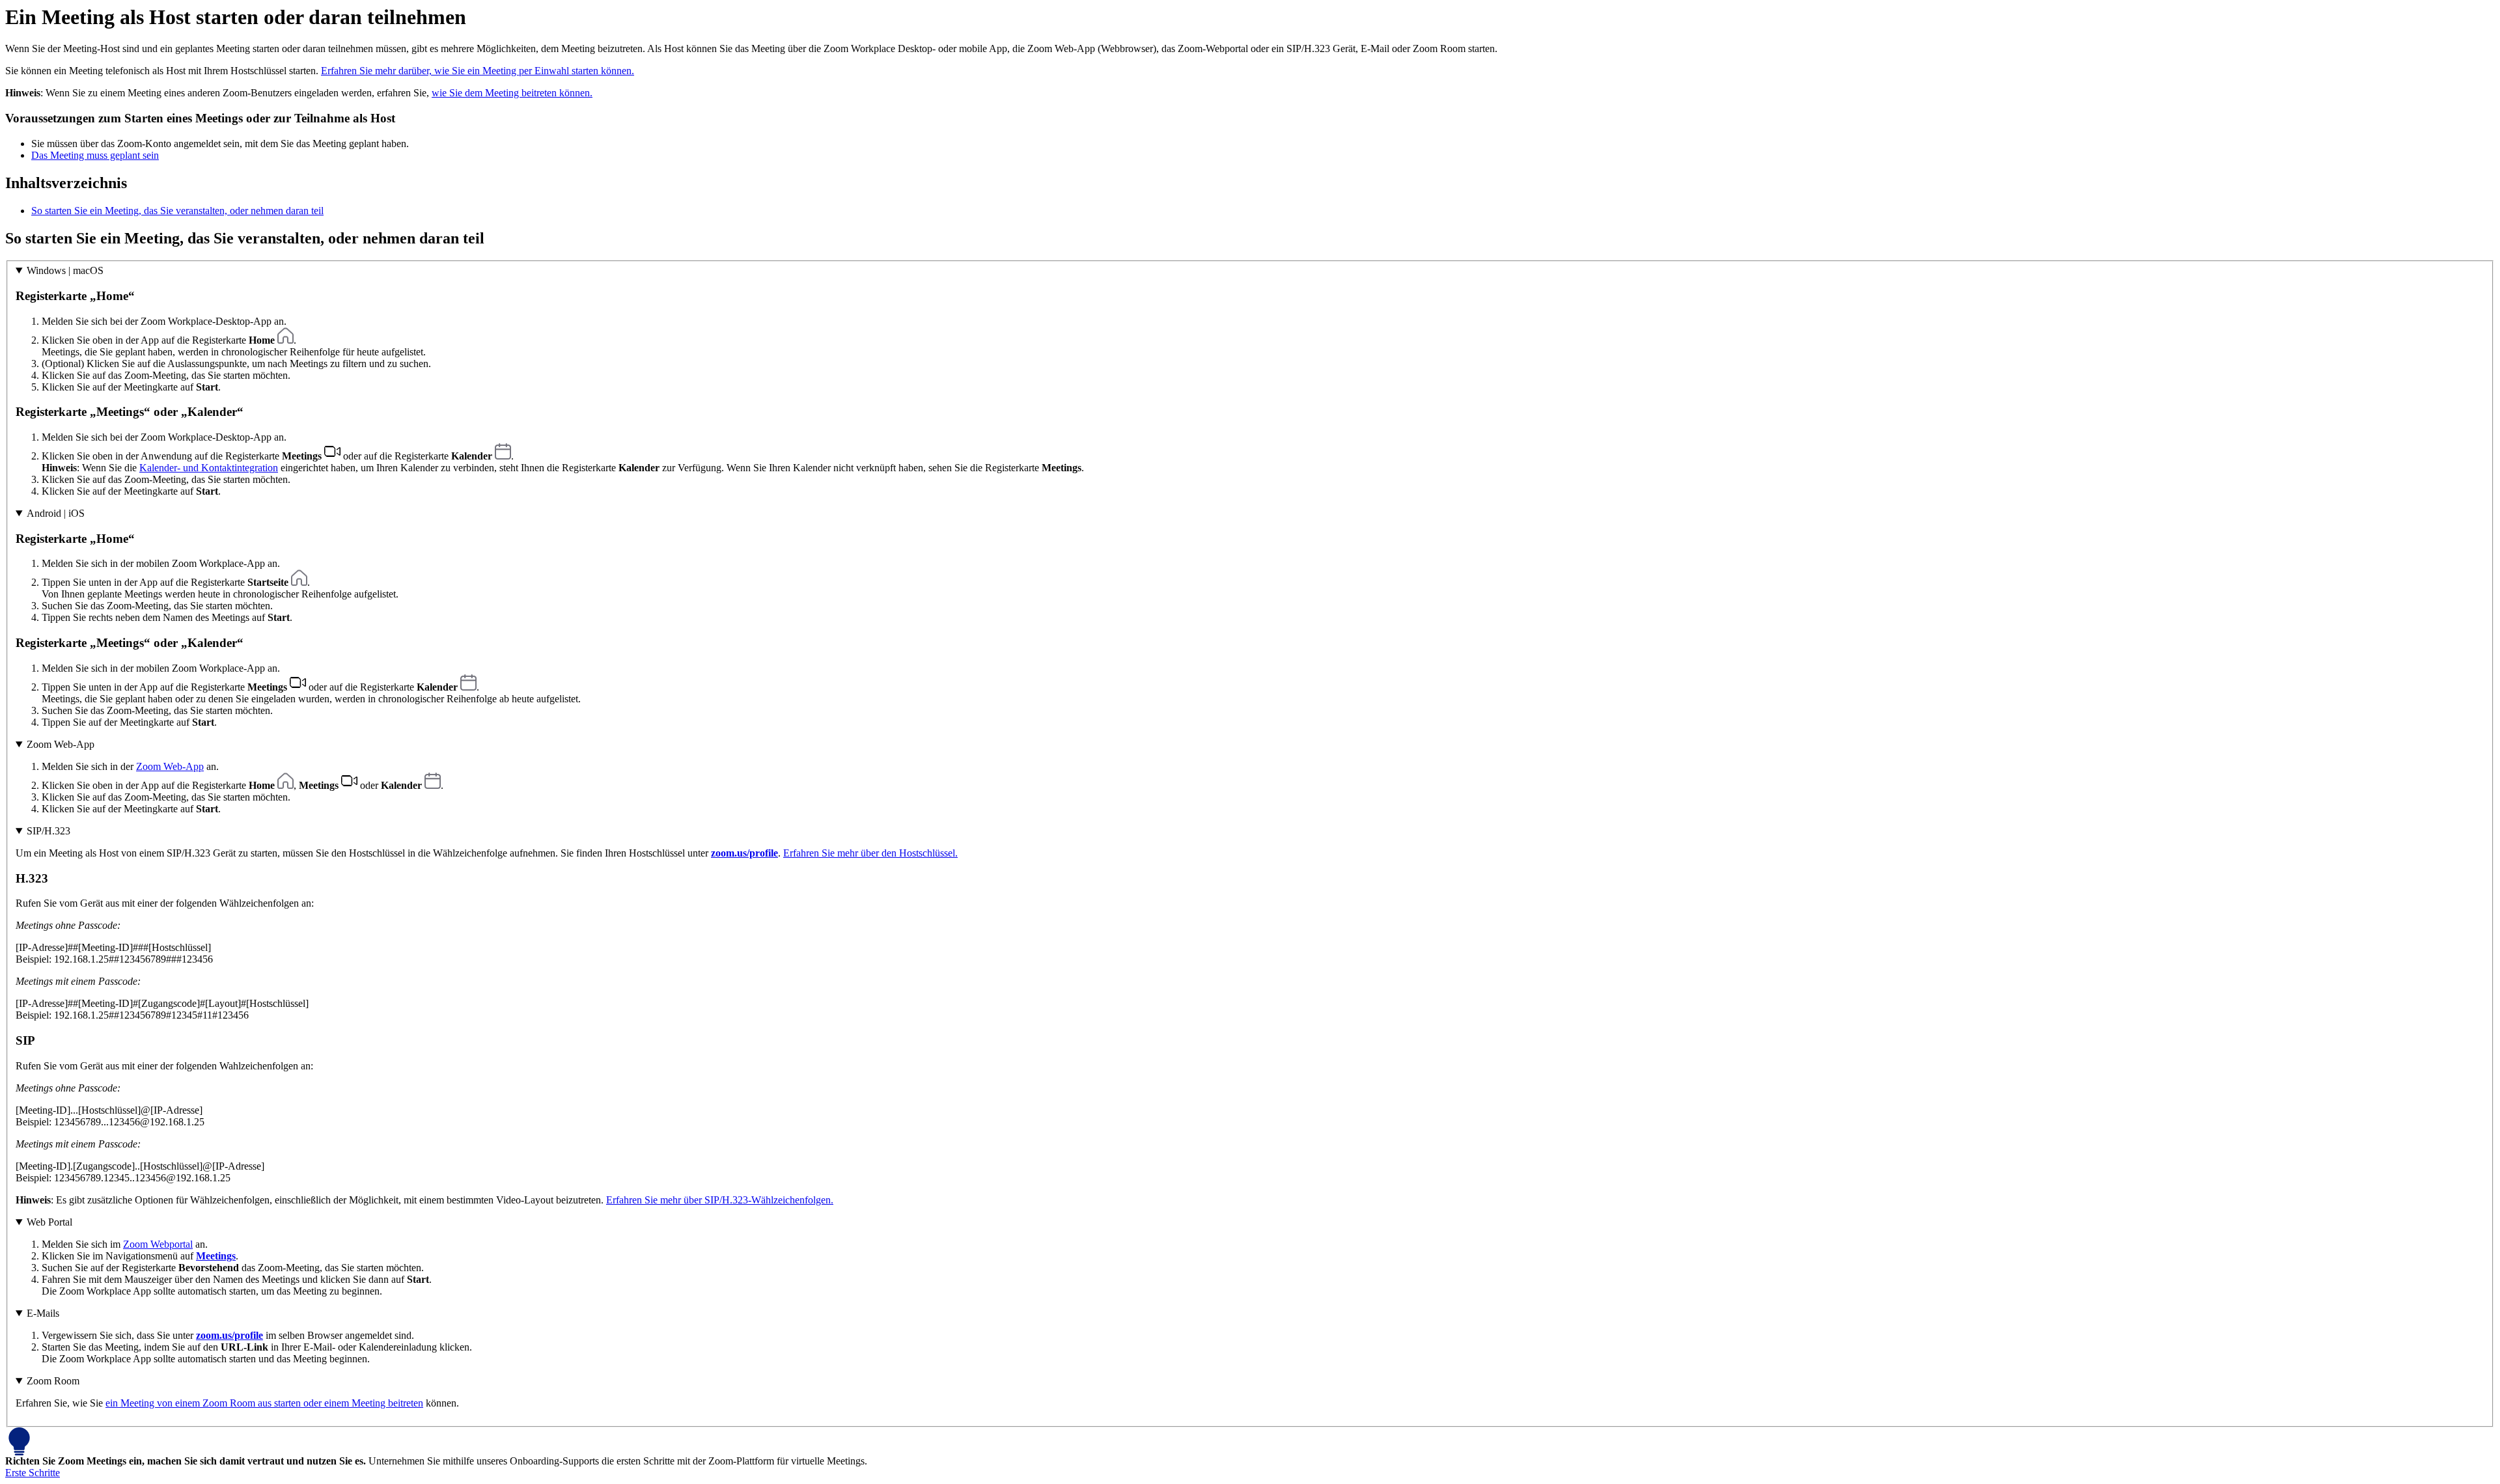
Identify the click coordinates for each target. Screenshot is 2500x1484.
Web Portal (49, 1222)
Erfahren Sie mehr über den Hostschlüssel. (870, 853)
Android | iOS (56, 513)
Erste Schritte (33, 1473)
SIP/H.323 (49, 831)
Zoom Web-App (61, 744)
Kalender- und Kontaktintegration (209, 468)
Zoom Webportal (158, 1244)
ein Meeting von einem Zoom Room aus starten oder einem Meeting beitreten (264, 1403)
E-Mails (43, 1313)
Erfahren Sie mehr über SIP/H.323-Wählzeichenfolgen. (720, 1200)
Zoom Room (53, 1381)
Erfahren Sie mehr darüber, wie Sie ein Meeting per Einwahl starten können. (478, 71)
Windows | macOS (65, 270)
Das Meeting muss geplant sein (95, 155)
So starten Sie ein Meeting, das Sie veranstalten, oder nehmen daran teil (177, 211)
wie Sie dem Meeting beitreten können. (512, 93)
